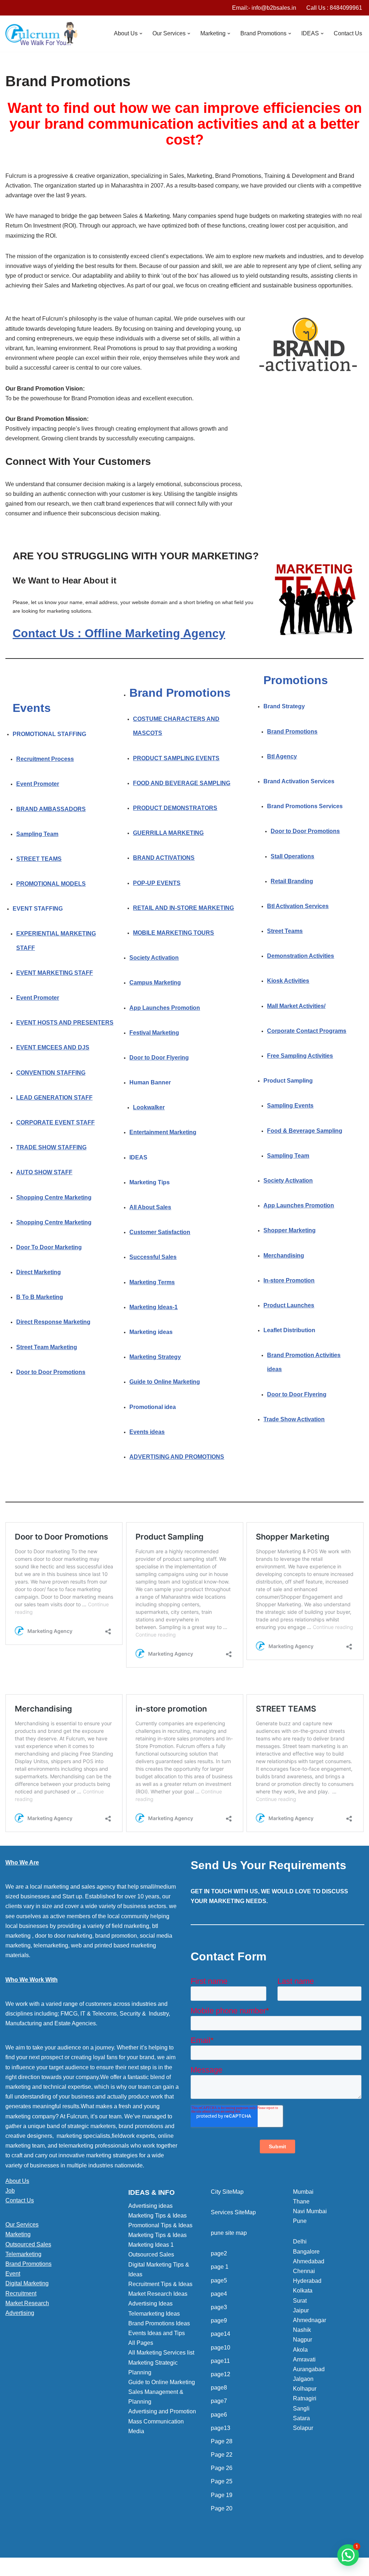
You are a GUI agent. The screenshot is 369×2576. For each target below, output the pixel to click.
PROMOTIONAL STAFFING (49, 734)
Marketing (18, 2234)
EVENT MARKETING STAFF (55, 973)
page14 (221, 2334)
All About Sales (150, 1207)
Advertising (20, 2313)
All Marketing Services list (161, 2353)
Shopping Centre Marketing (54, 1197)
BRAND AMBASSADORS (51, 809)
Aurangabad (309, 2369)
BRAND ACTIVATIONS (164, 858)
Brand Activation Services (299, 781)
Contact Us (348, 33)
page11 (220, 2361)
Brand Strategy (284, 706)
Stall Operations (292, 856)
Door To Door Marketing (49, 1247)
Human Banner (150, 1082)
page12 (221, 2374)
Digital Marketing (27, 2283)
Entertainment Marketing (163, 1132)
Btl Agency (282, 756)
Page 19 (222, 2495)
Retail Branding (292, 881)
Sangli (301, 2408)
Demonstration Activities (301, 956)
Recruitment (21, 2293)
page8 (219, 2388)
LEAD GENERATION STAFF (54, 1098)
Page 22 (222, 2455)
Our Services (22, 2225)
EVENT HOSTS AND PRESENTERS (65, 1023)
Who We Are (22, 1862)
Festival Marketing (154, 1033)
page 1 (220, 2267)
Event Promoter (38, 784)
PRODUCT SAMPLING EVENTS (176, 758)
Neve (12, 2567)
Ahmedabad (309, 2261)
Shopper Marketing (290, 1230)
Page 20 (222, 2508)
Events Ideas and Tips (157, 2333)
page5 (219, 2280)
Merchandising (284, 1256)
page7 (219, 2401)
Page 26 (222, 2468)
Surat (300, 2301)
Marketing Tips (150, 1182)
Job (10, 2191)
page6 (219, 2415)
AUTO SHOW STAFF (44, 1172)
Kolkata (303, 2291)
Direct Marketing (39, 1272)
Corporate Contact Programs (307, 1031)
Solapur (303, 2428)
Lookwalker (149, 1107)
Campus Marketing (155, 983)
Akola (300, 2350)
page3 (219, 2307)
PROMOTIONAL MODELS (51, 884)
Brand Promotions (180, 693)
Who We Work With (32, 1980)
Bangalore (306, 2252)
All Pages (141, 2343)
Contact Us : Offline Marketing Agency (119, 633)
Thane (301, 2201)
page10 (221, 2348)
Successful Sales (153, 1257)
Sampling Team (37, 834)
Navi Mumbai (310, 2211)
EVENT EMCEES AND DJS (53, 1047)
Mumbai (303, 2192)
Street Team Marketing (47, 1347)
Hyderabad (307, 2281)
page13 (221, 2428)
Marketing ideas (151, 1332)
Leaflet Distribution (289, 1330)
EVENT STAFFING (38, 909)
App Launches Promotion (165, 1008)
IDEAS (138, 1157)
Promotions (296, 680)
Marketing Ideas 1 (151, 2245)
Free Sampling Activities (300, 1056)
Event (13, 2274)
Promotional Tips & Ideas (160, 2225)
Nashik (302, 2330)
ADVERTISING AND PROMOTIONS (177, 1457)
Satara (301, 2418)
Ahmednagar (310, 2320)
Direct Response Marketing (53, 1322)
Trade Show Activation (294, 1419)
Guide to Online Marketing (165, 1382)
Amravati (304, 2359)
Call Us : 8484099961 (334, 8)
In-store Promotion (289, 1280)
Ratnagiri (305, 2398)
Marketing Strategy (155, 1357)
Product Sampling (288, 1081)
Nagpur (303, 2340)
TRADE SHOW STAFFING (51, 1147)
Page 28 (222, 2441)
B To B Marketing (40, 1297)
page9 (219, 2320)
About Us (17, 2181)
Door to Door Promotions (51, 1372)
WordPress (70, 2567)
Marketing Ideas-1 (154, 1307)
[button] (141, 34)
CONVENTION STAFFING (51, 1073)
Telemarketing (23, 2254)
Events (32, 708)
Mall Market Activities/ (296, 1006)
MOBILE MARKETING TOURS (174, 933)
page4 (219, 2294)
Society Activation (154, 958)
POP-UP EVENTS (157, 883)
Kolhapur (305, 2389)
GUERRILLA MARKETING (168, 833)
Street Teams (285, 931)
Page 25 (222, 2481)
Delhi (300, 2242)
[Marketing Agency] (41, 34)
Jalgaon (303, 2379)
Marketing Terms (152, 1282)
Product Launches (289, 1305)
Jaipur (301, 2310)
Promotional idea (153, 1407)
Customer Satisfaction (160, 1232)
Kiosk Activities (288, 981)
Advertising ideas (150, 2206)
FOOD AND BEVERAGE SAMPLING (182, 783)
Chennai (304, 2271)
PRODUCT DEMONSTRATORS (175, 808)
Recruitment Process (45, 759)
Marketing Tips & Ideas (157, 2216)
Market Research (27, 2303)
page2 (219, 2253)
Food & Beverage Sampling (305, 1131)
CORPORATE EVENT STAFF (55, 1122)
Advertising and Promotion (162, 2411)
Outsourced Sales (28, 2244)
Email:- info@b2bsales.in (264, 8)
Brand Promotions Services (305, 806)
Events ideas (147, 1432)
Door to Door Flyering (159, 1058)
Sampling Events (290, 1106)
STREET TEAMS (39, 859)
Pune (300, 2221)
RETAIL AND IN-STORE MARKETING (183, 908)
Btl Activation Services (298, 906)
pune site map (229, 2233)
